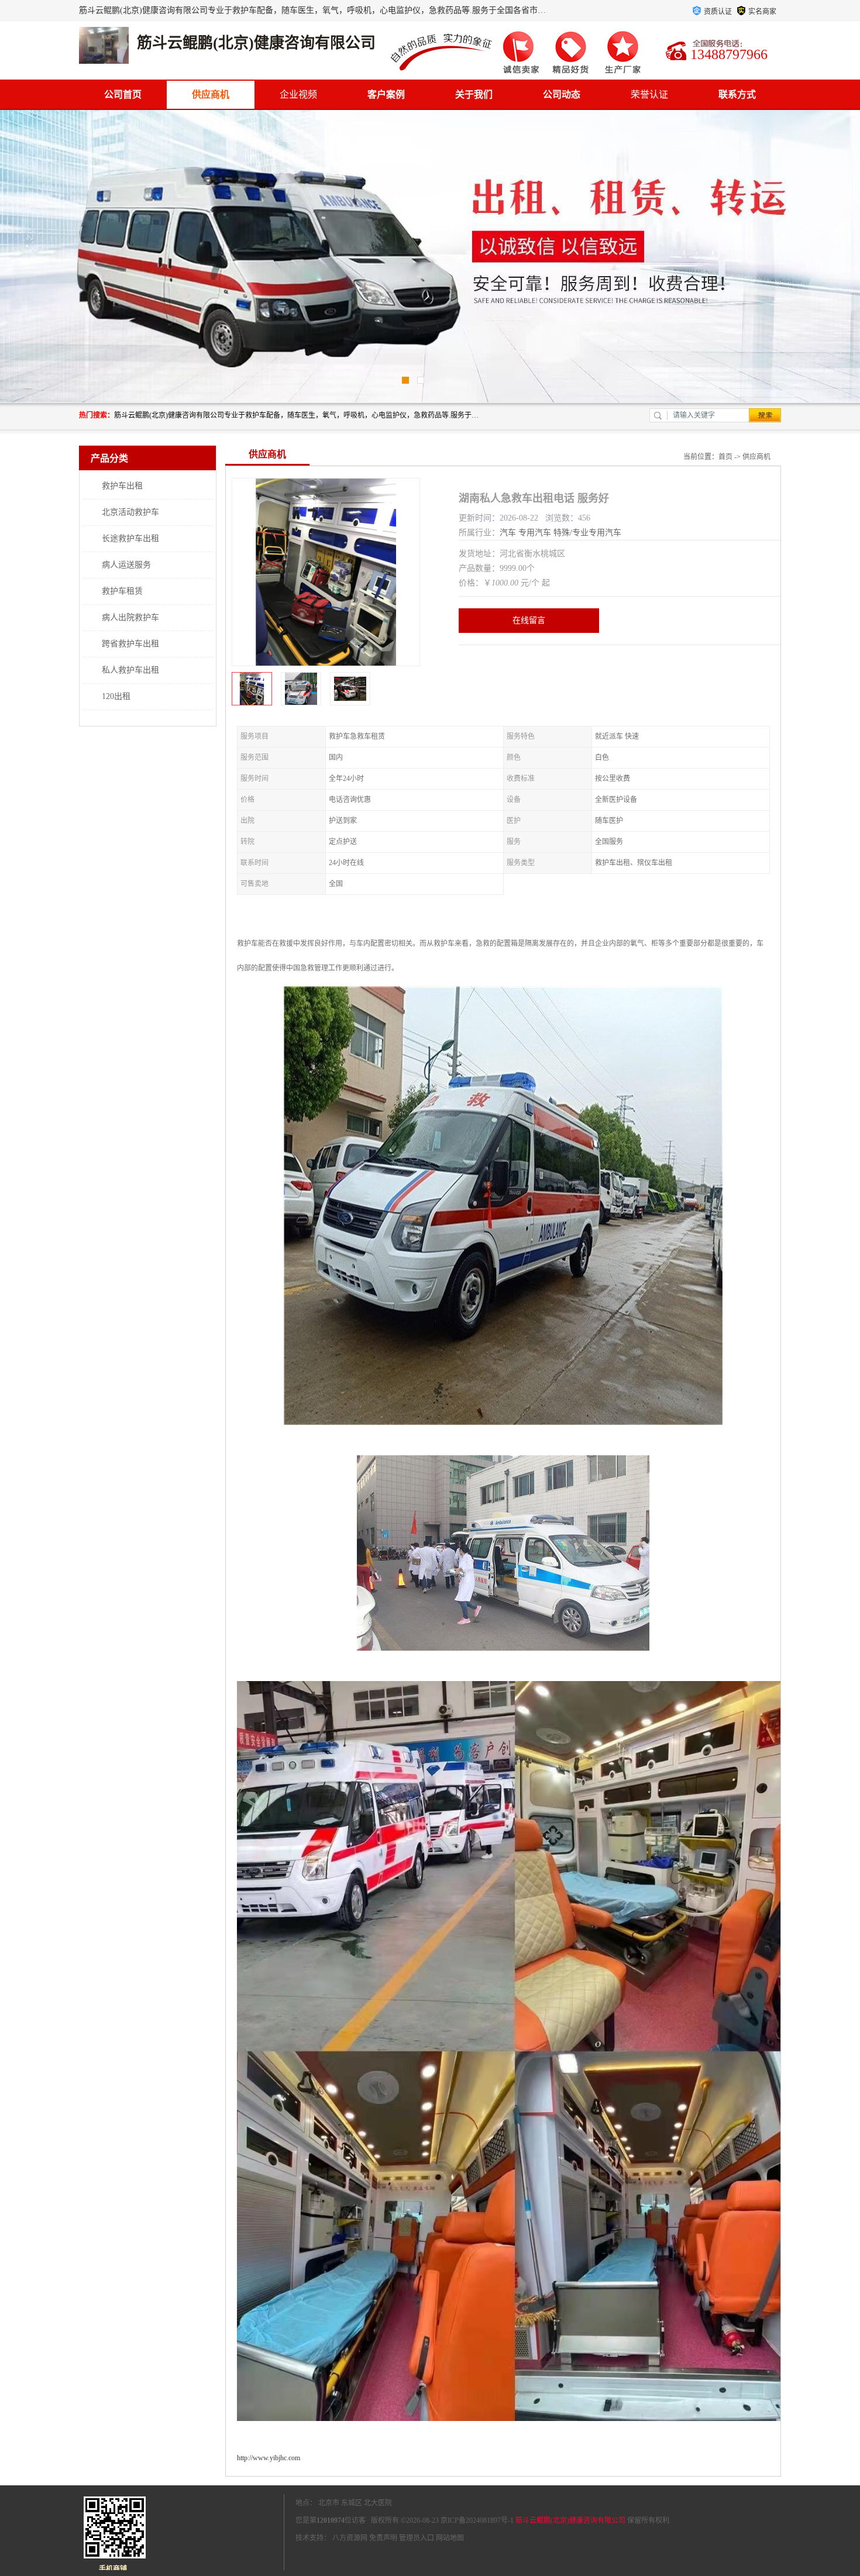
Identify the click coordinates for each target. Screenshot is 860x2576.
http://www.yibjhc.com (269, 2458)
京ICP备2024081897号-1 (477, 2520)
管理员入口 (417, 2538)
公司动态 (562, 94)
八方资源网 (350, 2538)
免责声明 (383, 2538)
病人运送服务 (126, 565)
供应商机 (211, 94)
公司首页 (123, 94)
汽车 (508, 533)
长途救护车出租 (130, 538)
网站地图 (450, 2538)
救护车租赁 (122, 591)
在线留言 (529, 620)
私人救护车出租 (130, 670)
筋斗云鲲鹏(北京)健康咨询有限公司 (570, 2520)
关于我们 (474, 94)
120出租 (116, 696)
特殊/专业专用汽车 (587, 533)
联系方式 (737, 94)
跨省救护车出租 (130, 644)
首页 (725, 457)
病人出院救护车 (130, 617)
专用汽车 (535, 533)
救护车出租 (122, 486)
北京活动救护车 (130, 512)
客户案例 (386, 94)
